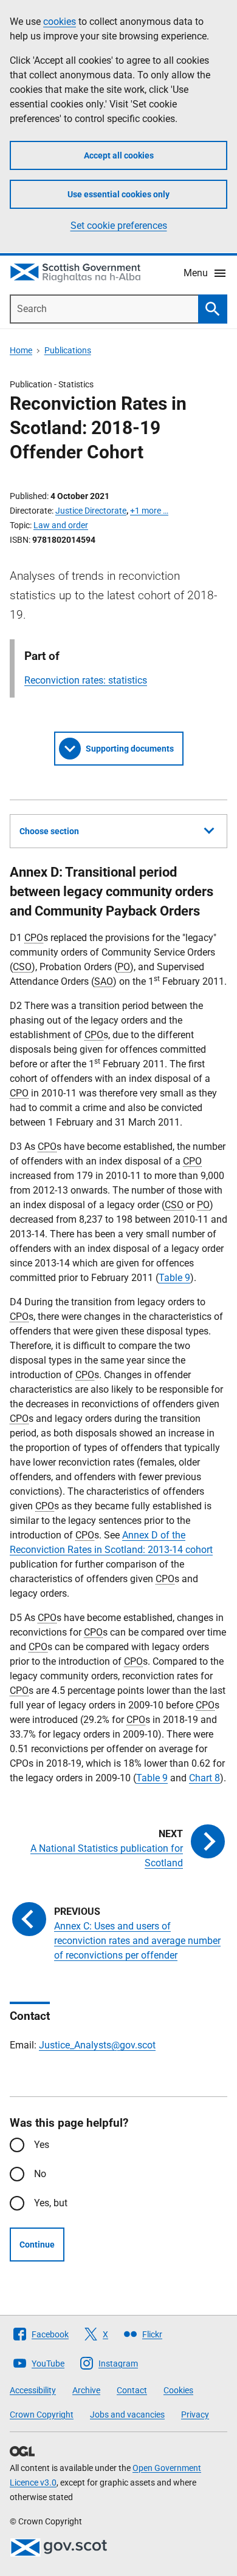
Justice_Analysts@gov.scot (97, 2045)
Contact (132, 2390)
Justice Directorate (91, 511)
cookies (60, 22)
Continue (37, 2245)
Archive (86, 2390)
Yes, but (51, 2203)
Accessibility (33, 2390)
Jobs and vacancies (127, 2415)
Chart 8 (204, 1778)
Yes (42, 2145)
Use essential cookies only (118, 194)
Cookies (178, 2390)
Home (21, 350)
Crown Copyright (42, 2415)
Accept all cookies (119, 155)
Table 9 (174, 1278)
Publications (68, 350)
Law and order (61, 525)
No (40, 2174)
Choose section (49, 831)
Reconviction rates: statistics (86, 680)
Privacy (195, 2415)
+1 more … (149, 511)
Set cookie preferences (119, 226)
